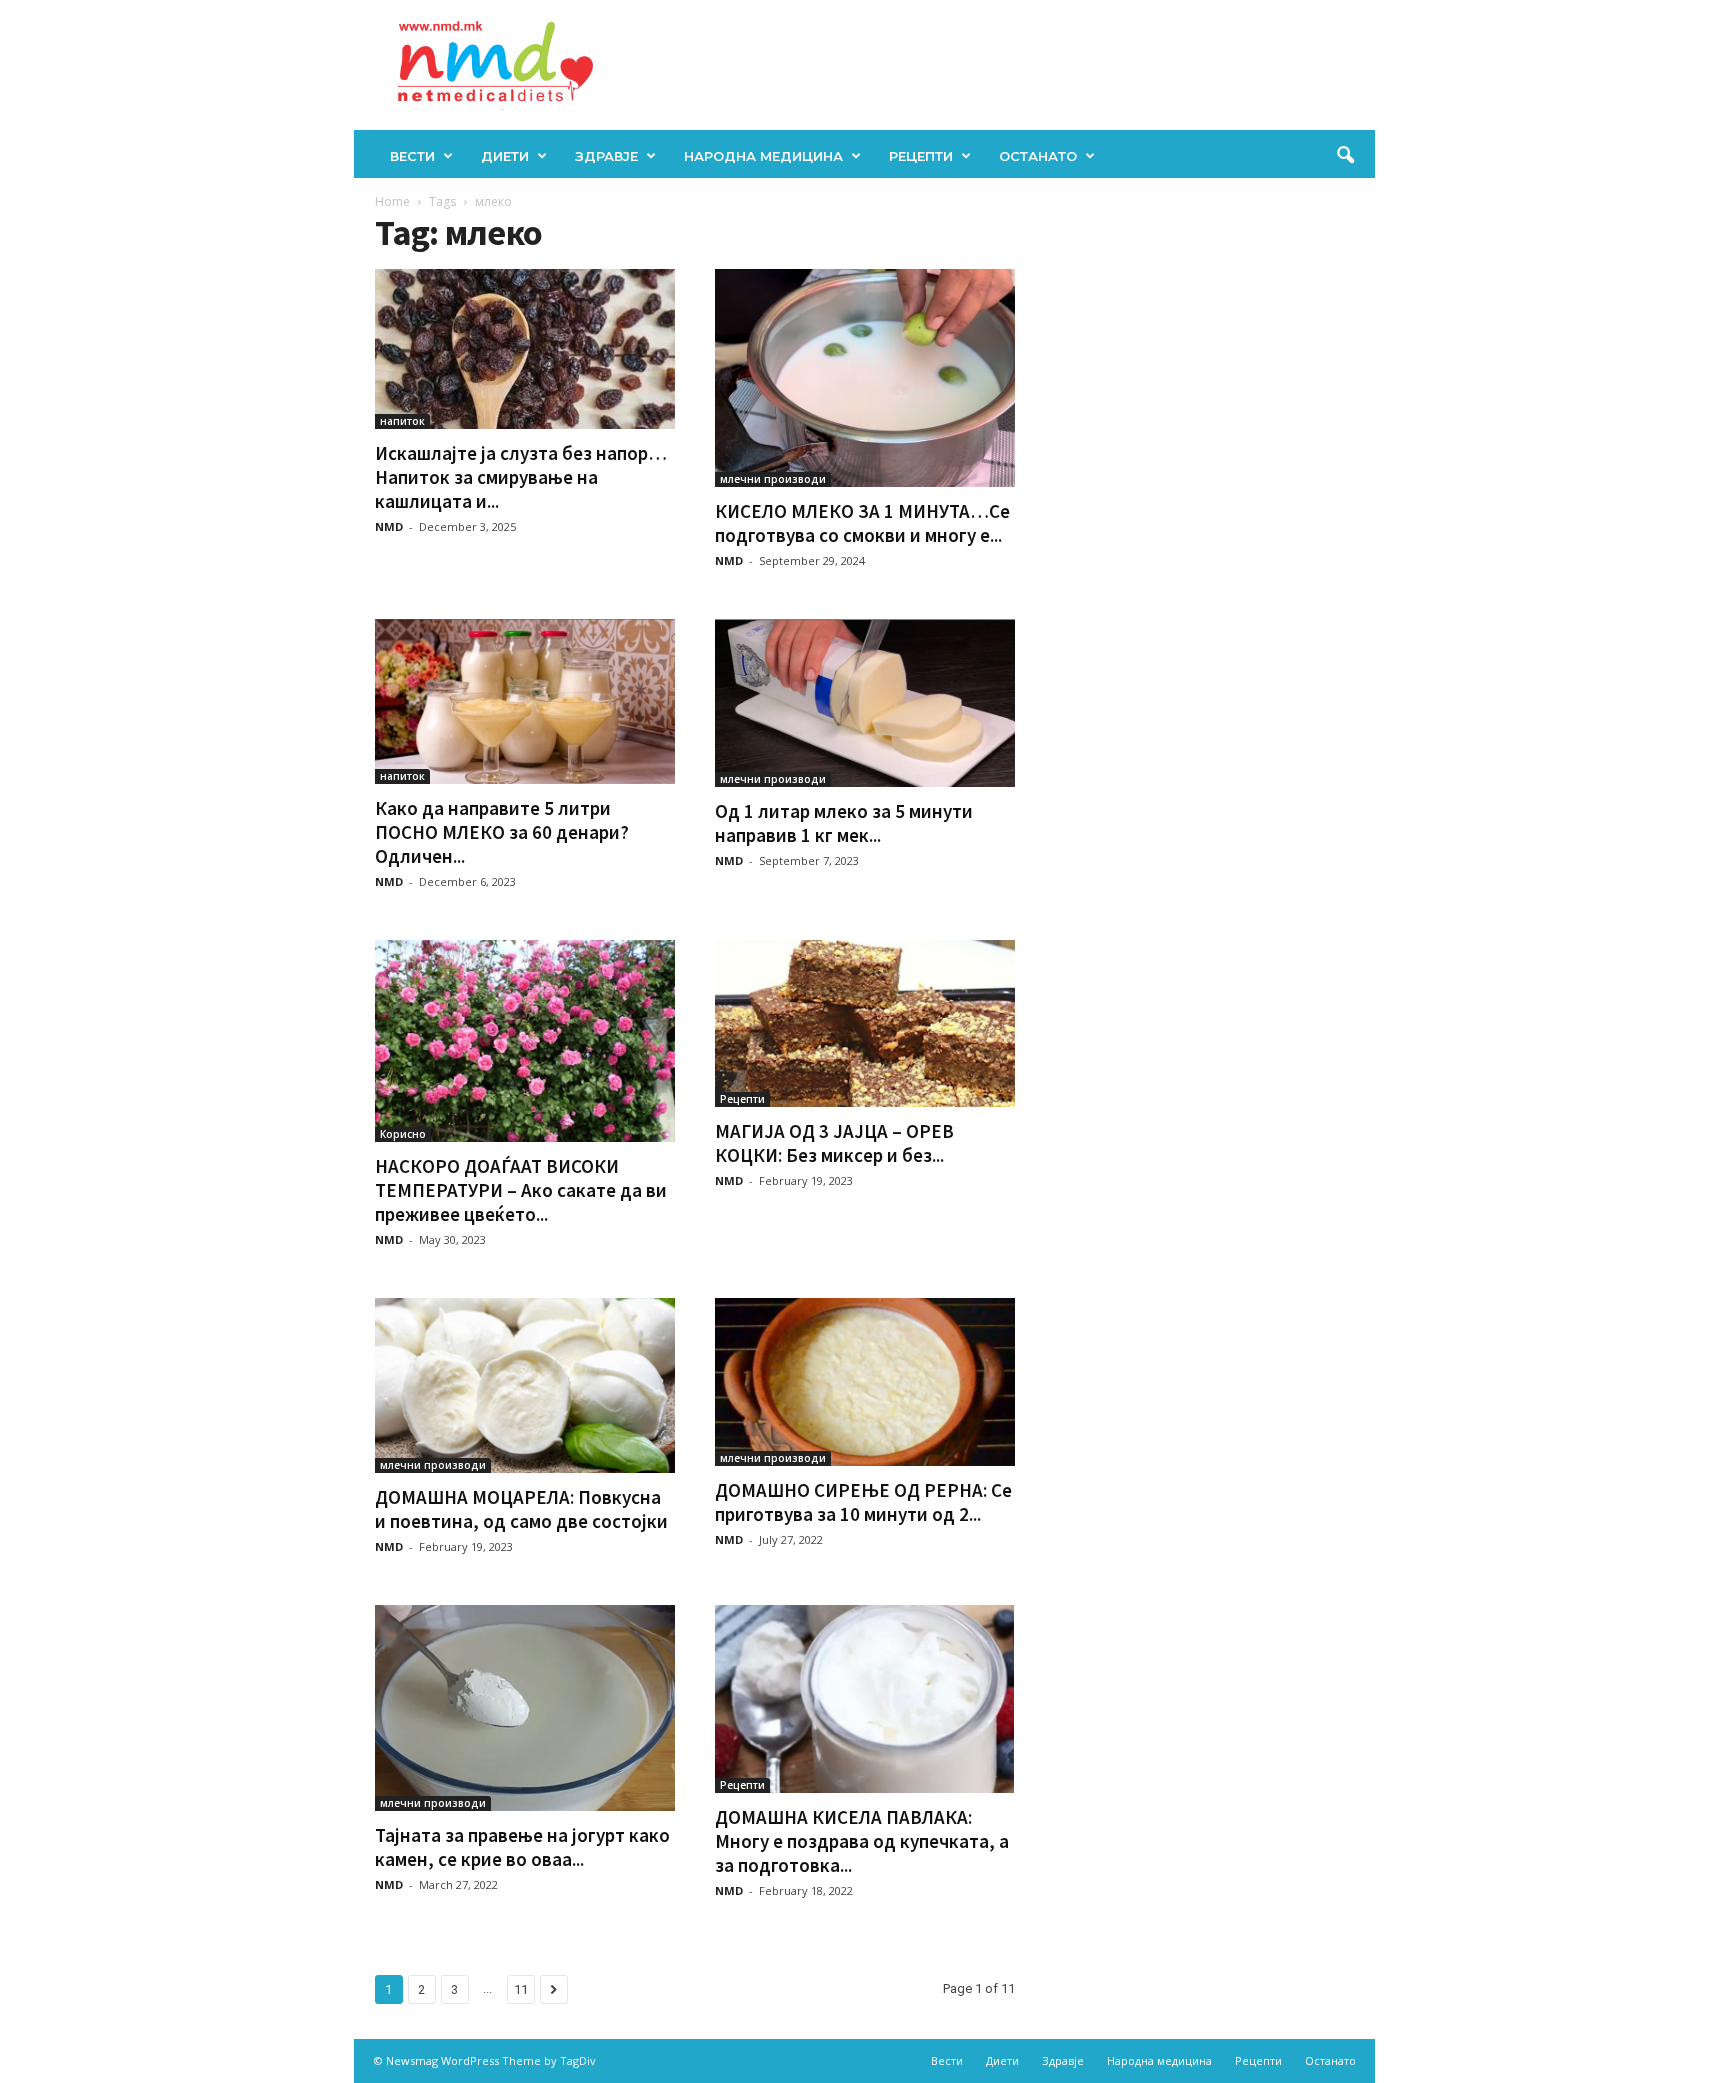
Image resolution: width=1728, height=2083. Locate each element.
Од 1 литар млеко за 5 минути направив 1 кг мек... (844, 823)
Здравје (606, 156)
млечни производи (773, 479)
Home (392, 201)
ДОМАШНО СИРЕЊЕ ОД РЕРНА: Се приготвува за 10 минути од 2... (863, 1502)
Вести (412, 156)
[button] (1345, 156)
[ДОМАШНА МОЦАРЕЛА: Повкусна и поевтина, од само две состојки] (525, 1385)
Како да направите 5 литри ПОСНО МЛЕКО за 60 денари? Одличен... (502, 832)
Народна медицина (763, 156)
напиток (402, 421)
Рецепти (921, 156)
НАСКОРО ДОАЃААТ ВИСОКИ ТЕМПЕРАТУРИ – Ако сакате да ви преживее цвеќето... (521, 1190)
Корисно (403, 1134)
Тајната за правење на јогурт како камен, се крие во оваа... (522, 1847)
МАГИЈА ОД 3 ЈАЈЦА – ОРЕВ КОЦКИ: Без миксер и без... (834, 1143)
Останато (1038, 156)
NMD (389, 526)
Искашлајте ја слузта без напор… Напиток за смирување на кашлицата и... (521, 477)
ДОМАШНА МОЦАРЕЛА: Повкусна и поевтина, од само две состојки (521, 1509)
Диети (505, 156)
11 (521, 1989)
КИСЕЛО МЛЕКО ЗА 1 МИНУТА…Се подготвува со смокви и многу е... (862, 523)
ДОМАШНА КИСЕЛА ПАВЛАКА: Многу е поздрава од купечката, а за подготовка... (862, 1841)
